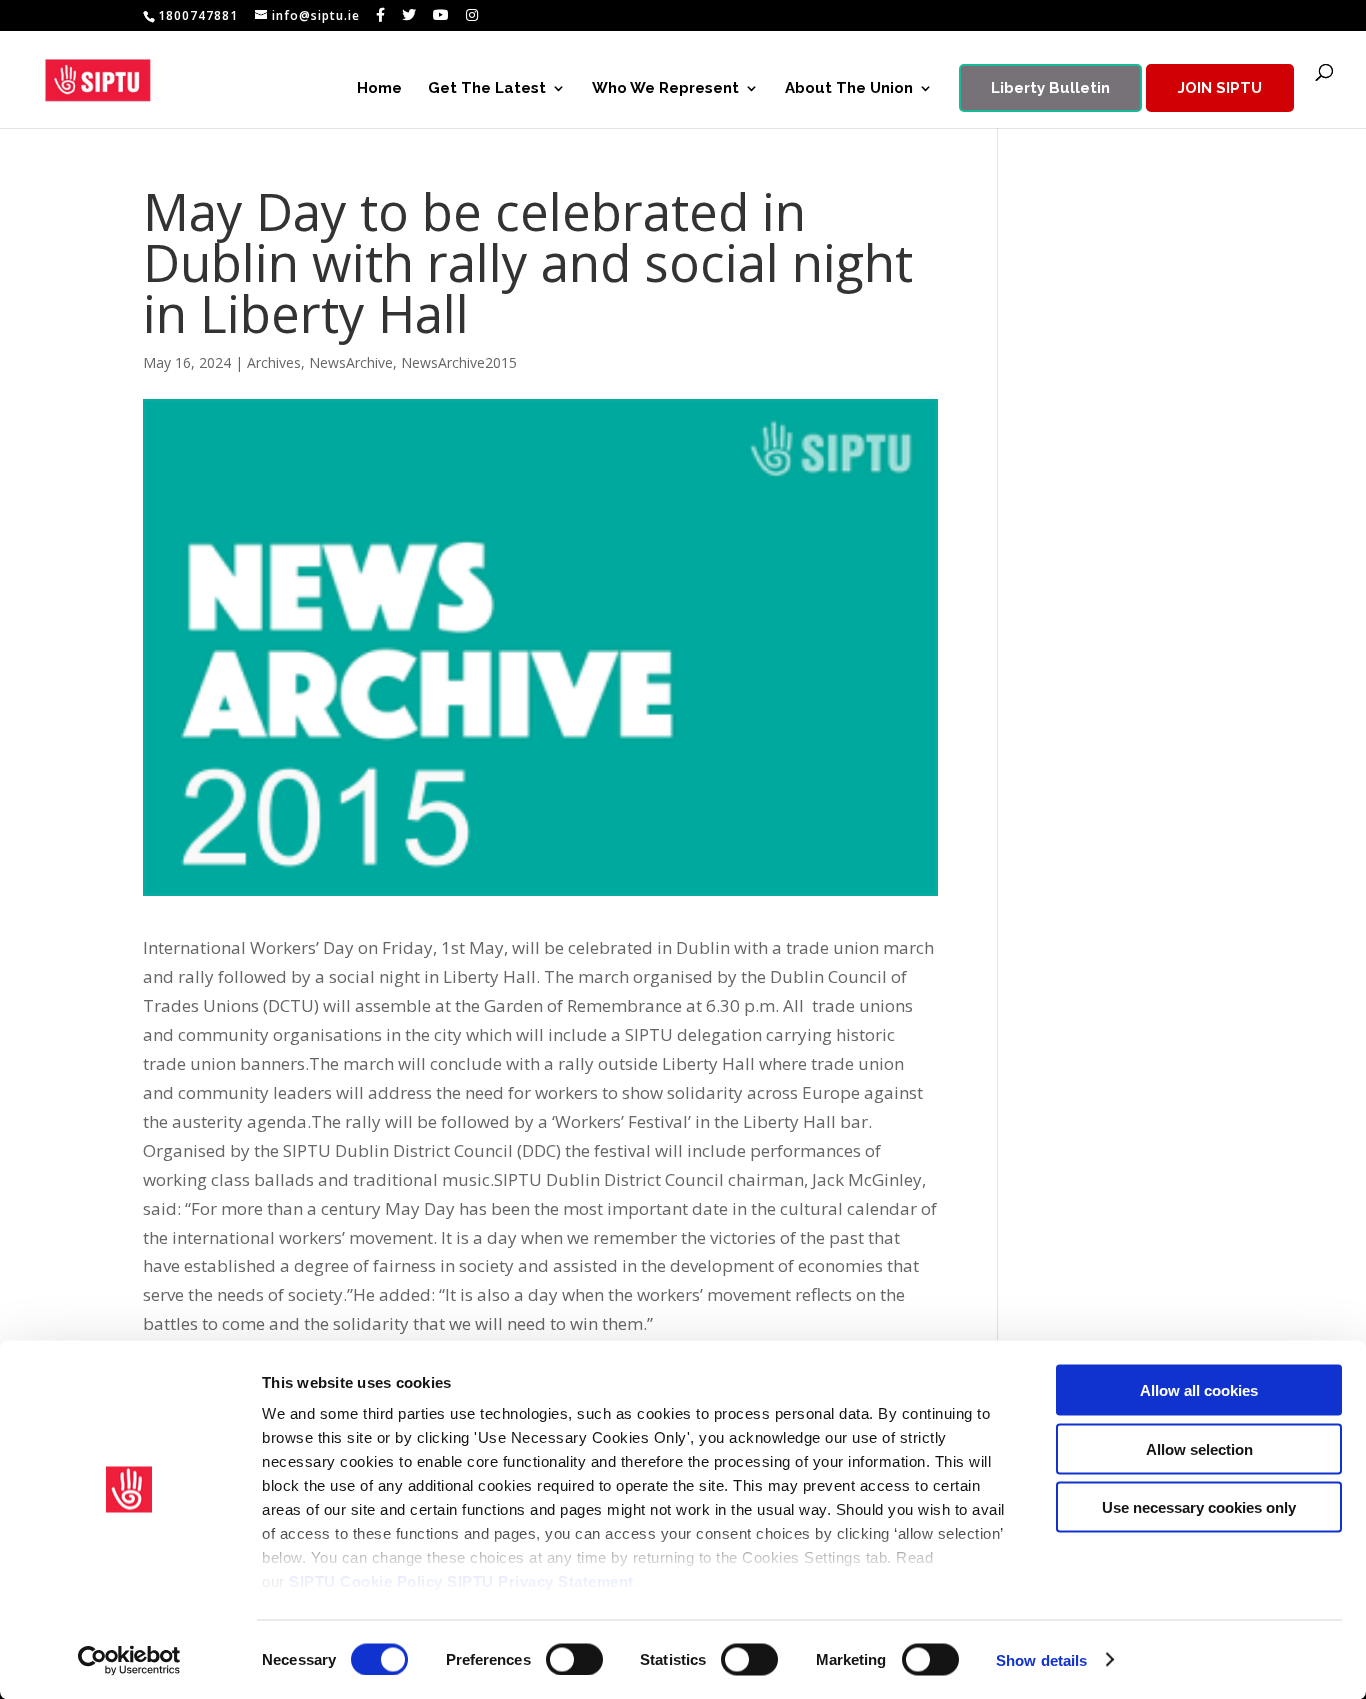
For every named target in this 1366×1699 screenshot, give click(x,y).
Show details (1041, 1659)
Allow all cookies (1199, 1390)
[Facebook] (381, 15)
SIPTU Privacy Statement (540, 1581)
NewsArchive (351, 362)
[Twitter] (409, 15)
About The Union (849, 89)
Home (379, 89)
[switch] (574, 1659)
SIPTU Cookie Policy (366, 1581)
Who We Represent (665, 89)
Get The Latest (487, 89)
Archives (274, 362)
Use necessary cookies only (1199, 1507)
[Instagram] (472, 15)
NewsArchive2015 (459, 362)
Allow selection (1199, 1448)
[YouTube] (441, 15)
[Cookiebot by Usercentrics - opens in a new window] (129, 1660)
